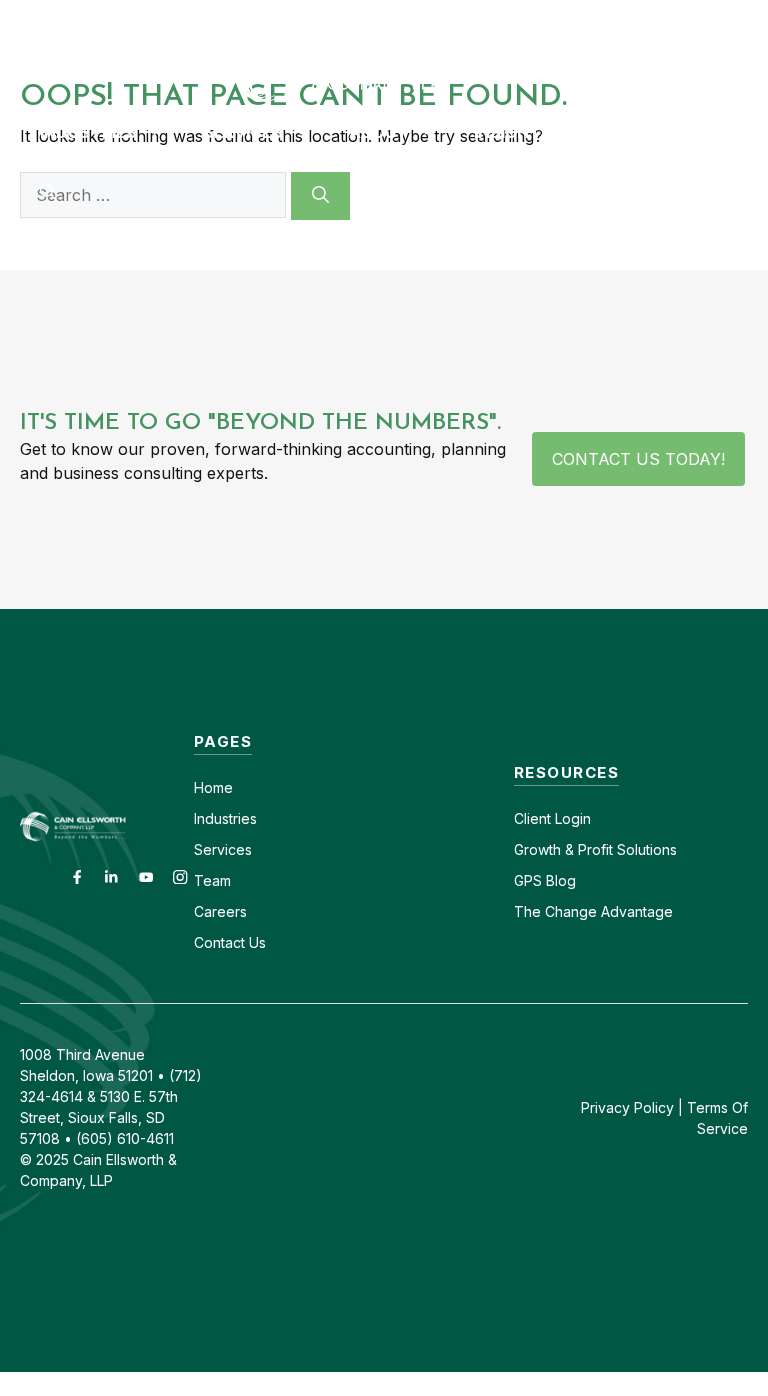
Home (213, 787)
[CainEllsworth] (384, 67)
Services (223, 849)
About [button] (378, 132)
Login (571, 818)
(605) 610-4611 (575, 17)
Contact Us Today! (638, 459)
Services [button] (243, 132)
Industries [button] (88, 132)
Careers (462, 17)
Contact (374, 17)
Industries (225, 818)
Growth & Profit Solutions (595, 849)
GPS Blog (633, 132)
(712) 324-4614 (713, 17)
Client (532, 818)
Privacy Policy (627, 1107)
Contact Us (230, 942)
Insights (513, 132)
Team (212, 880)
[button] (48, 192)
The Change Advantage (593, 911)
